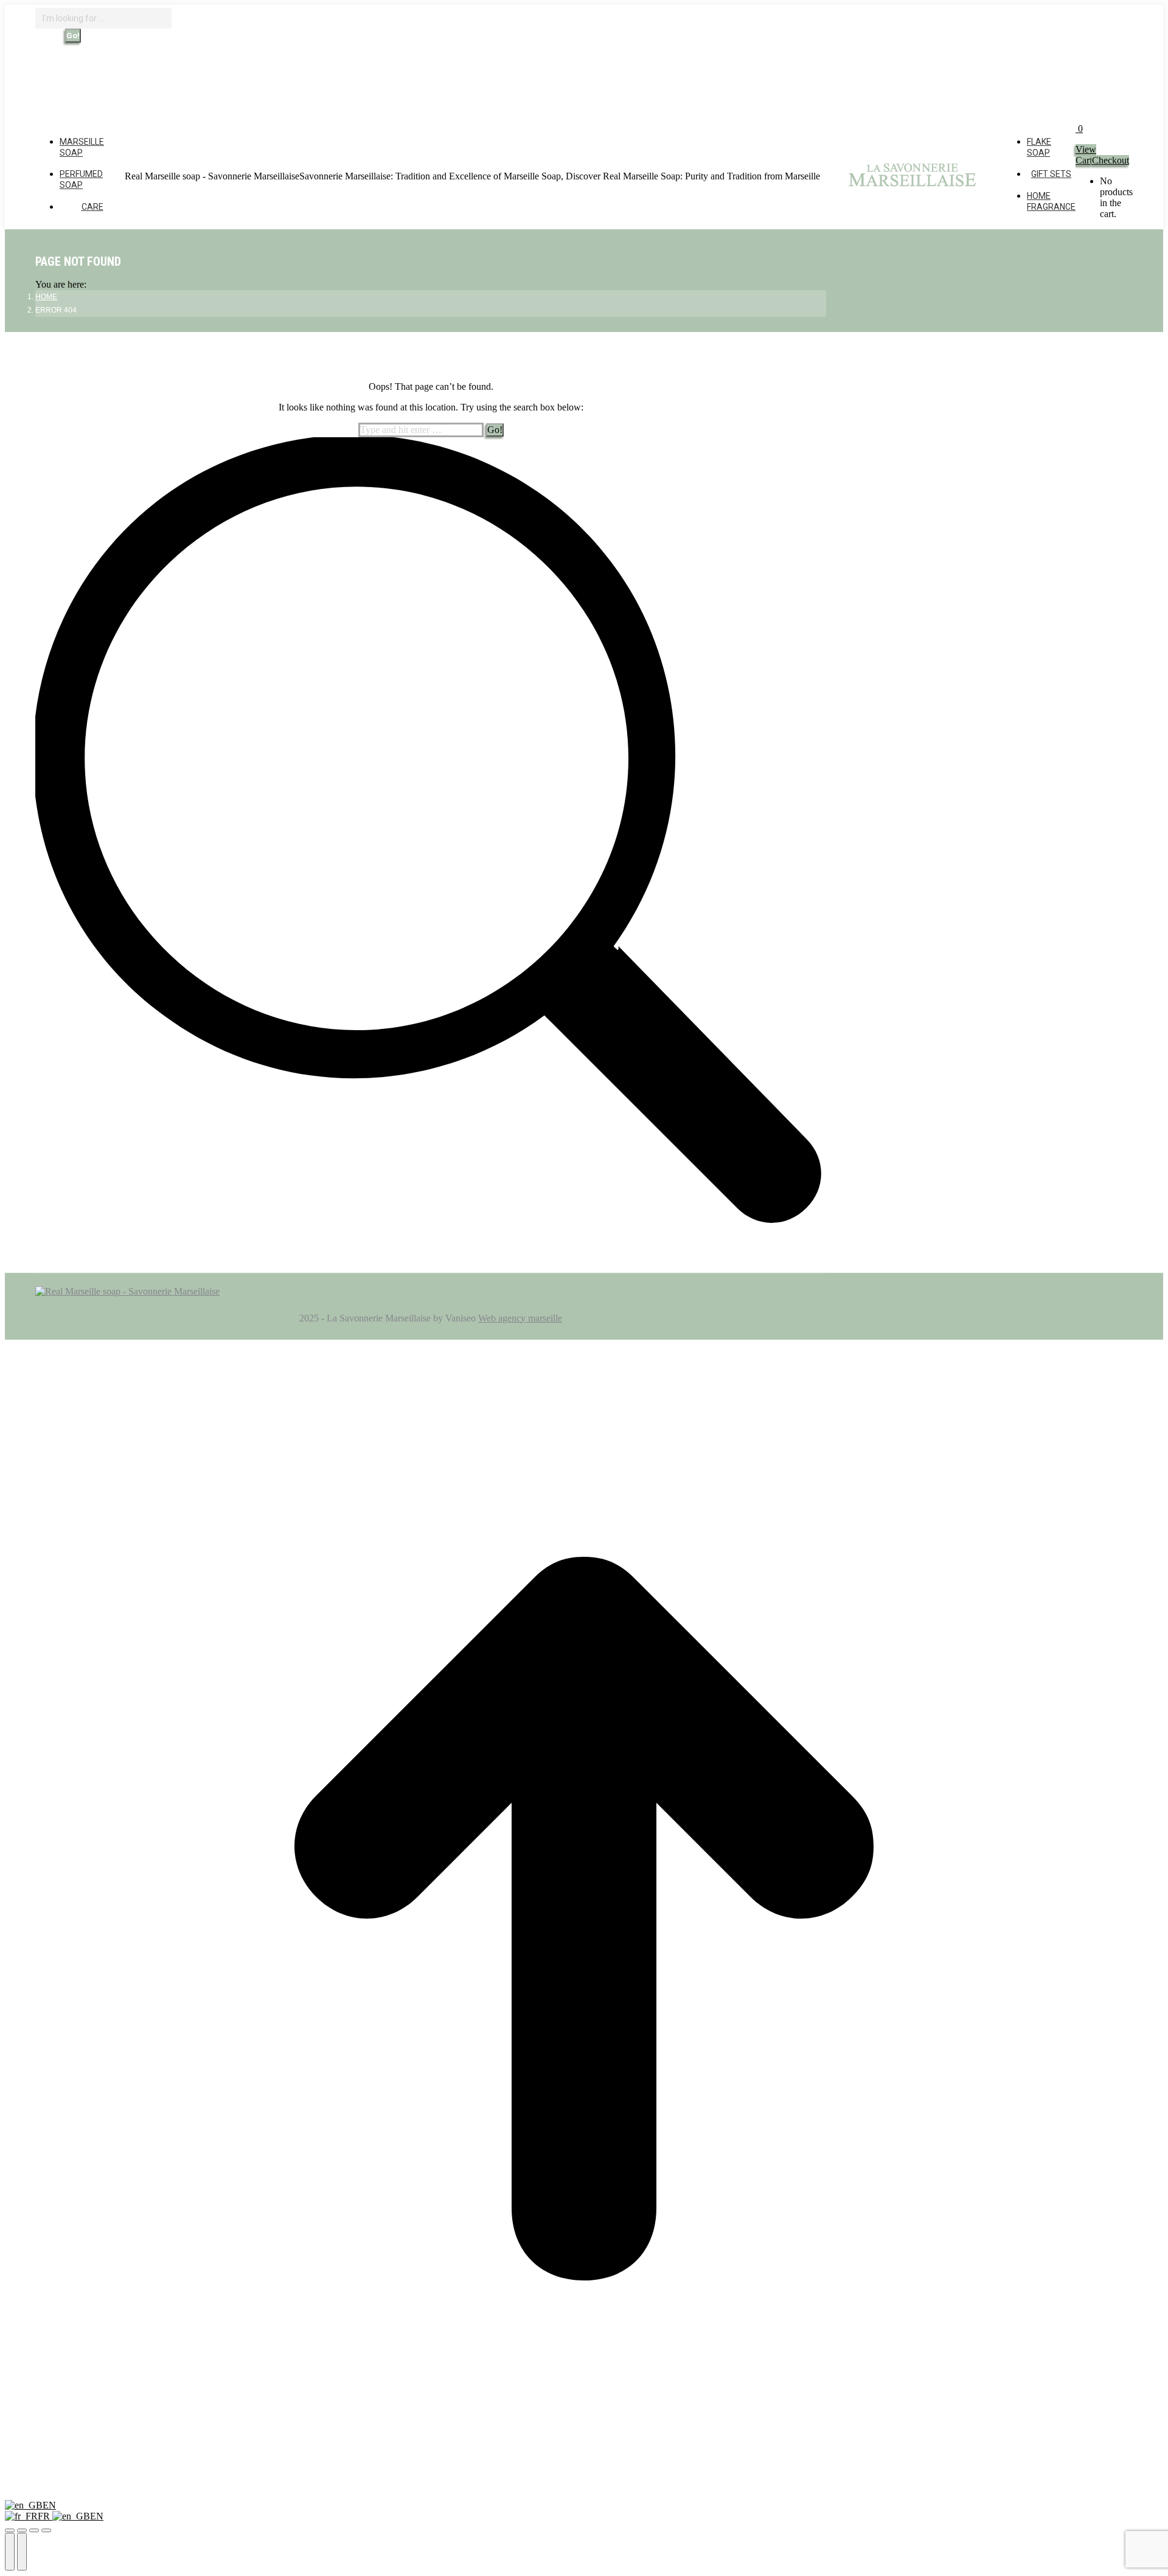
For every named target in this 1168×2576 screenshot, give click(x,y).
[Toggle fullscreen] (34, 2530)
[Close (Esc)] (10, 2530)
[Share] (22, 2530)
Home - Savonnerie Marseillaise (205, 82)
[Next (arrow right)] (22, 2552)
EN (49, 2505)
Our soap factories (304, 82)
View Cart (1086, 155)
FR (45, 2516)
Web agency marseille (520, 1318)
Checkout (1111, 160)
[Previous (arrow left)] (10, 2552)
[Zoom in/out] (46, 2530)
